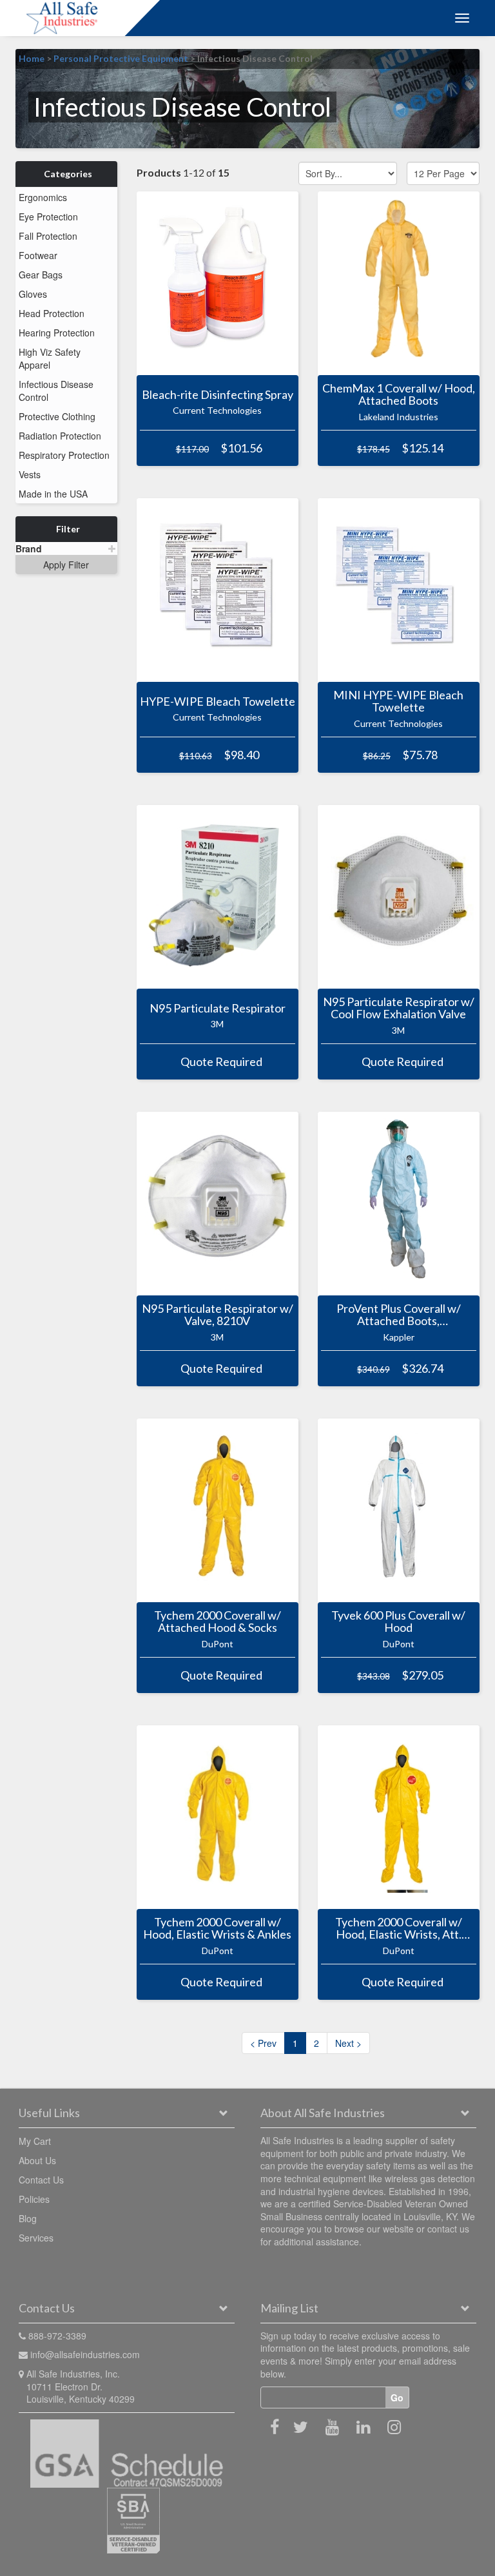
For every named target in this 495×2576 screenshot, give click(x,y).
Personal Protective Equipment (121, 58)
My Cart (35, 2141)
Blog (28, 2218)
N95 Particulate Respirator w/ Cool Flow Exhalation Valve (399, 1008)
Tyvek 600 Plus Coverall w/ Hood (398, 1622)
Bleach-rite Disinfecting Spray (218, 394)
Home (32, 58)
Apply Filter (66, 565)
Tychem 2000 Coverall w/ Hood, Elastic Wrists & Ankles (217, 1928)
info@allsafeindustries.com (85, 2354)
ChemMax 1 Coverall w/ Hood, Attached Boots (399, 394)
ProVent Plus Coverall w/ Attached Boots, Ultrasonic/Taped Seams (399, 1315)
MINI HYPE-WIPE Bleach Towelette (398, 701)
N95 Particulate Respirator (218, 1008)
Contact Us (41, 2180)
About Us (37, 2160)
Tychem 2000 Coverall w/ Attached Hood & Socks (218, 1622)
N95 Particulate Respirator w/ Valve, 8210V (218, 1315)
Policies (34, 2199)
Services (36, 2238)
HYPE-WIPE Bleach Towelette (218, 701)
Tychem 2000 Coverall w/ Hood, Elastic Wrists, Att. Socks (399, 1928)
